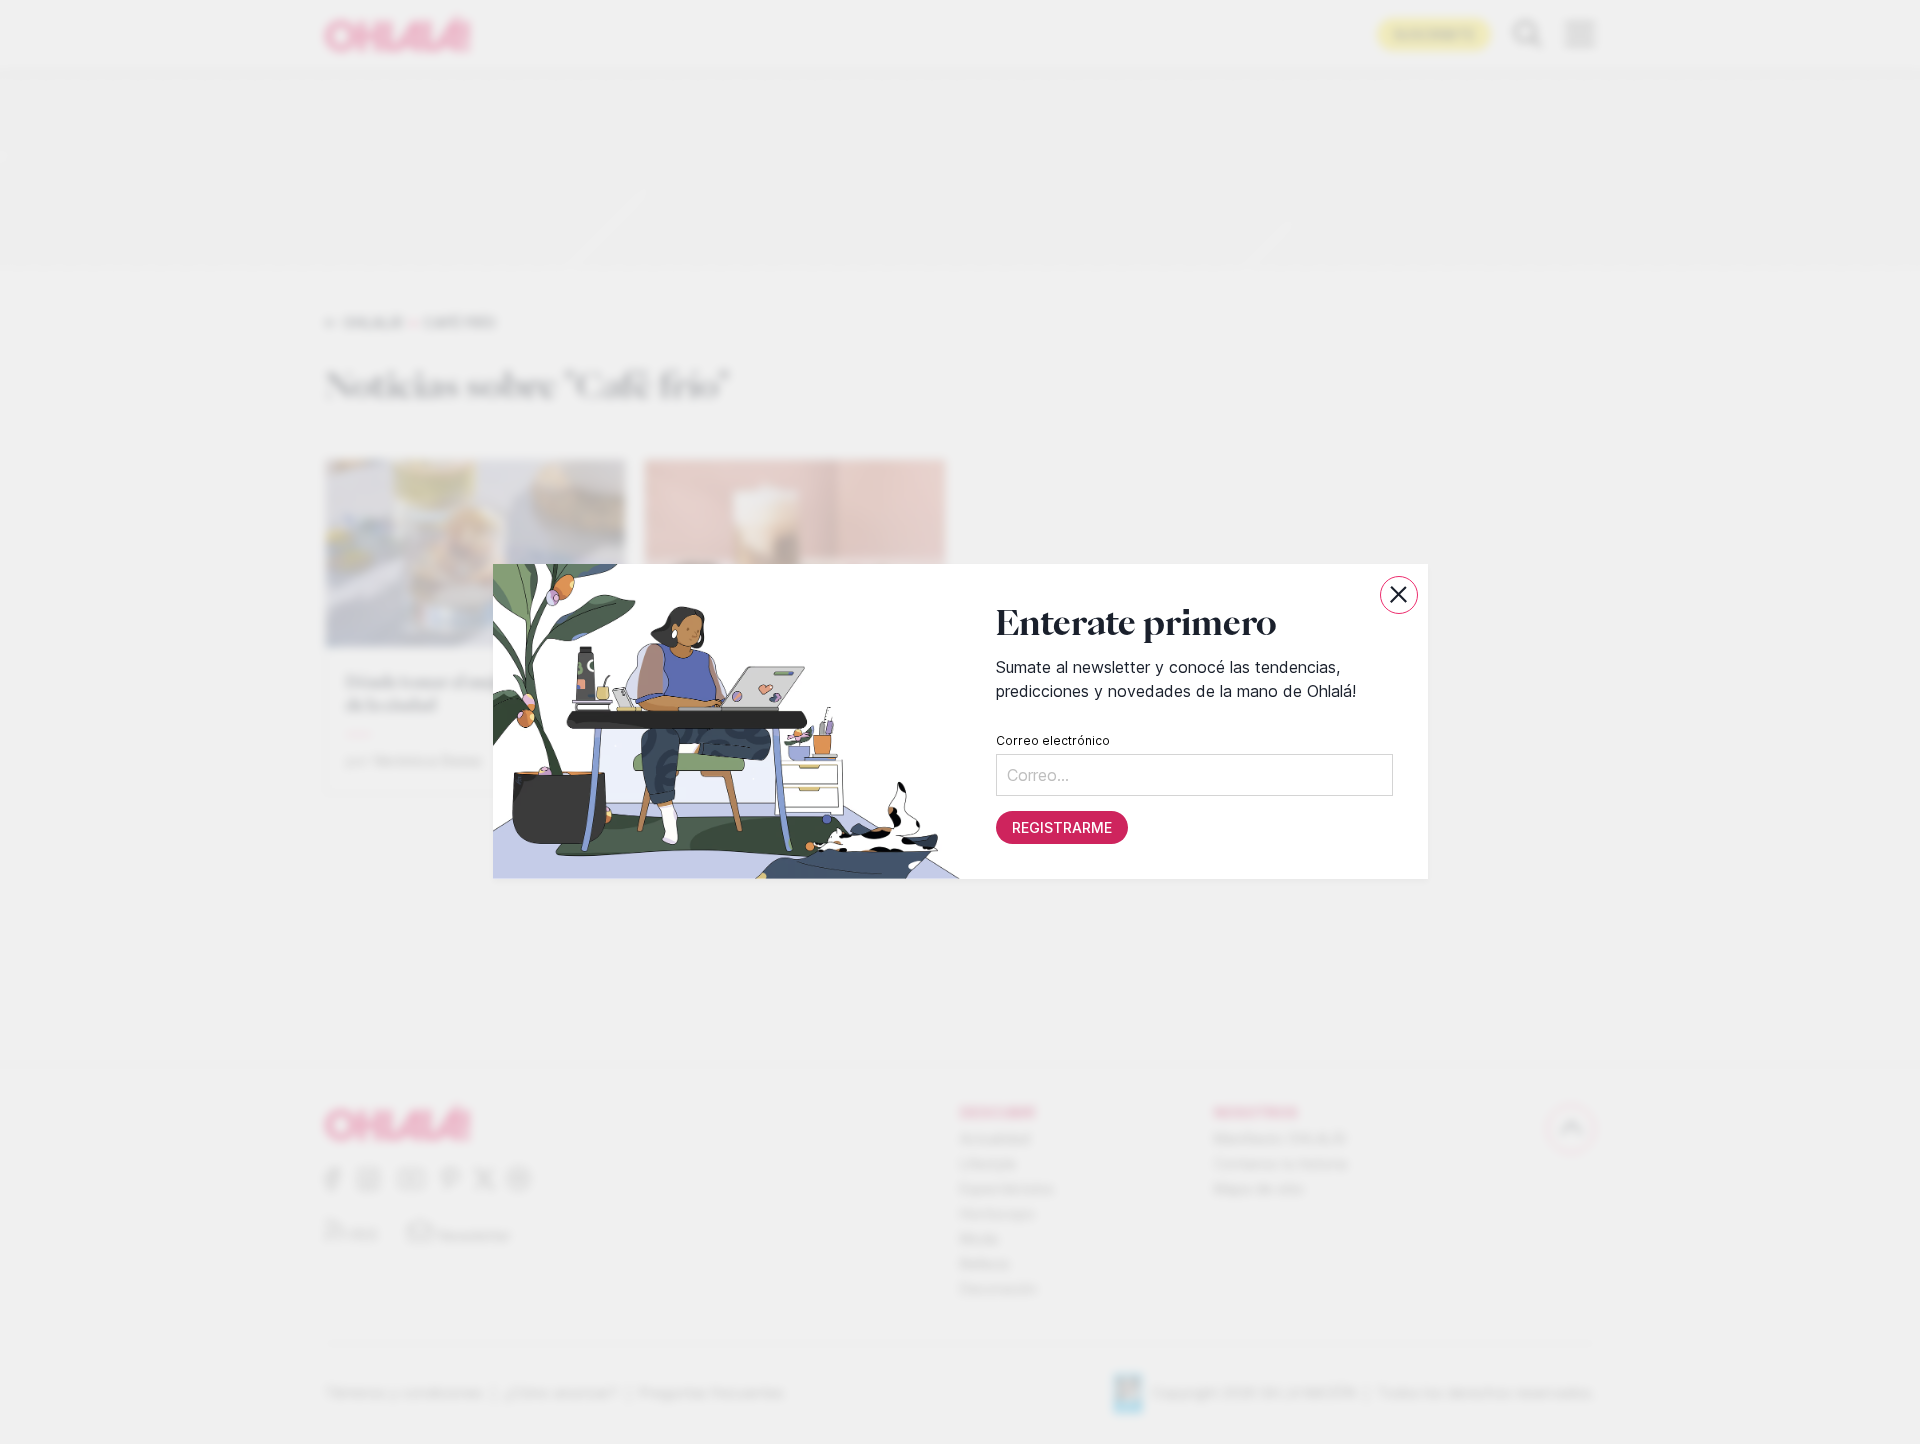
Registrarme (1061, 828)
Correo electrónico (1052, 741)
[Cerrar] (1399, 595)
